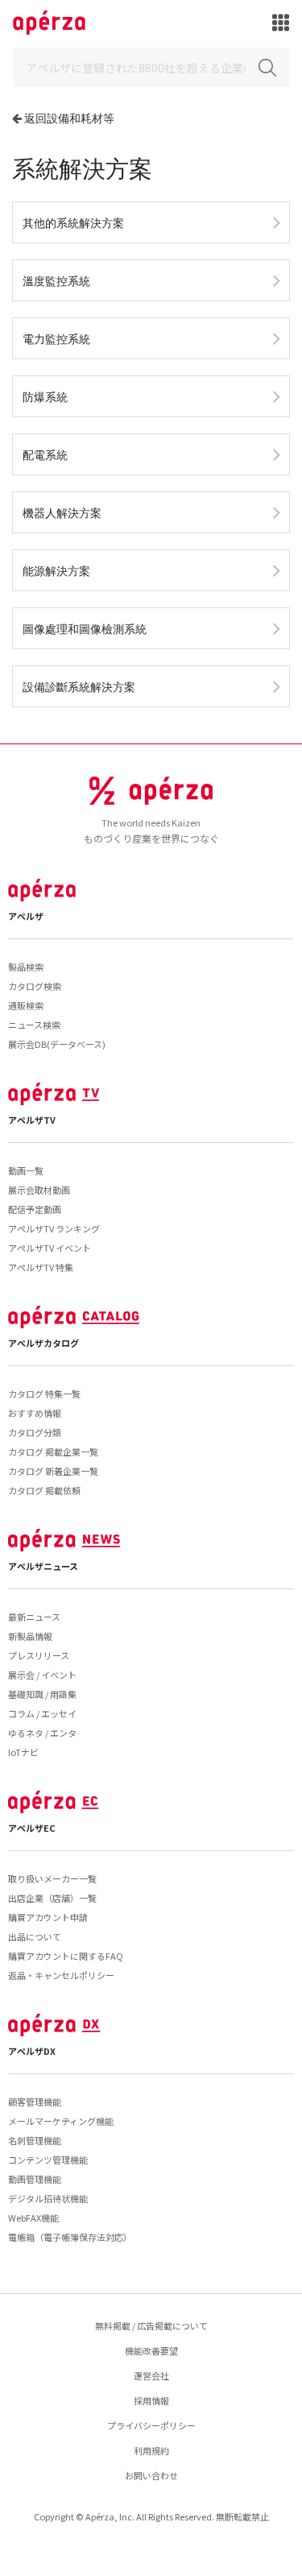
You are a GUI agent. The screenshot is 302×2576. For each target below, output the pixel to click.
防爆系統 (45, 397)
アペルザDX (32, 2051)
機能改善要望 (151, 2350)
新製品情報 (30, 1636)
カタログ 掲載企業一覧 (53, 1452)
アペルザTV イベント (50, 1248)
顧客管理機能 (35, 2102)
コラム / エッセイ (42, 1713)
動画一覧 (26, 1170)
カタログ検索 (35, 986)
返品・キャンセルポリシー (61, 1975)
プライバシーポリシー (151, 2425)
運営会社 (151, 2375)
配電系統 (45, 455)
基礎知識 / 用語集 (42, 1694)
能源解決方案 (56, 571)
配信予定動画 (35, 1209)
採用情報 (151, 2400)
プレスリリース (39, 1655)
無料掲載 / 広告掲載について (151, 2325)
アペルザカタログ (43, 1343)
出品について (35, 1936)
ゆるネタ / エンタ (42, 1733)
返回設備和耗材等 (69, 118)
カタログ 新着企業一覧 (53, 1471)
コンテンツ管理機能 (48, 2160)
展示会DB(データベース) (57, 1044)
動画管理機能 (35, 2179)
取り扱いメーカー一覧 (52, 1878)
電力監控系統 (56, 339)
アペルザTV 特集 (41, 1267)
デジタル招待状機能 (48, 2198)
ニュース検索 (34, 1025)
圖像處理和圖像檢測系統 (85, 629)
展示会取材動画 (39, 1190)
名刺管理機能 (35, 2140)
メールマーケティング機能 (61, 2121)
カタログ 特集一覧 (44, 1394)
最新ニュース (34, 1617)
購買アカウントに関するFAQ (66, 1956)
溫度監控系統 (56, 281)
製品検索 (26, 967)
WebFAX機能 (33, 2218)
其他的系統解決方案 (73, 223)
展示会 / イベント (42, 1675)
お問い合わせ (151, 2475)
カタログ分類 (35, 1432)
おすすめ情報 (35, 1413)
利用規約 (151, 2450)
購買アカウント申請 (48, 1917)
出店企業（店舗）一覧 (52, 1898)
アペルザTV (32, 1120)
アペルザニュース (43, 1566)
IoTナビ (23, 1752)
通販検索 (26, 1005)
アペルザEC (32, 1828)
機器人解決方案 (62, 513)
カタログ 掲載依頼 (44, 1490)
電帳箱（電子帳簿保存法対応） (70, 2237)
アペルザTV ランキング (54, 1228)
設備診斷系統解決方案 (79, 687)
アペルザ (26, 916)
